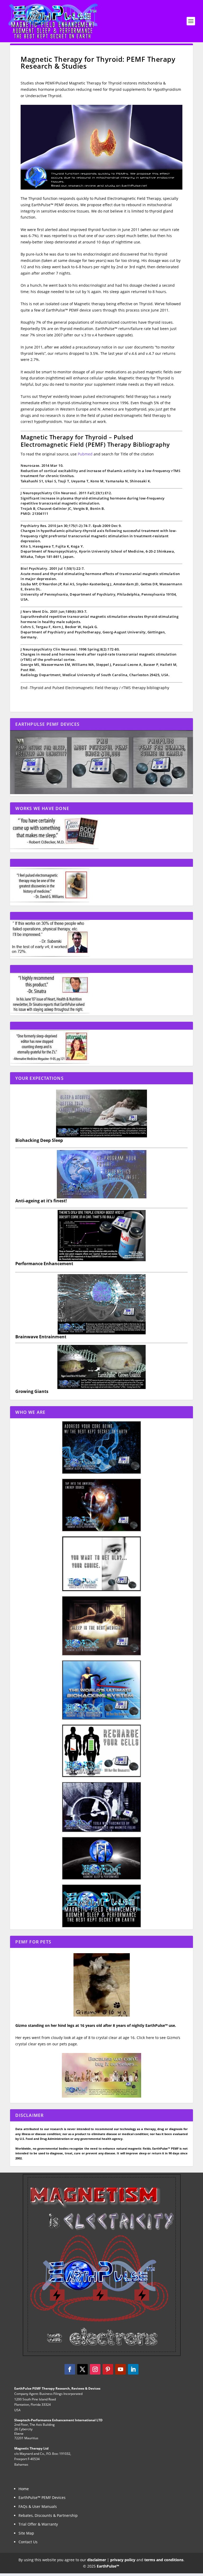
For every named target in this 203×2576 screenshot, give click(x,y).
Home (24, 2489)
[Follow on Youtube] (121, 2369)
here (151, 2038)
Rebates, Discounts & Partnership (48, 2515)
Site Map (26, 2533)
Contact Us (28, 2542)
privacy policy (123, 2560)
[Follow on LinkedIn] (133, 2369)
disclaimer (97, 2560)
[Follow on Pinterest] (108, 2369)
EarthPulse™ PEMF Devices (42, 2497)
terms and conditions (164, 2560)
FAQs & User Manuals (38, 2506)
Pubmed (86, 454)
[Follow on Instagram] (95, 2369)
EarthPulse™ (108, 2566)
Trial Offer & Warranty (38, 2524)
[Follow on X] (82, 2369)
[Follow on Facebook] (70, 2369)
